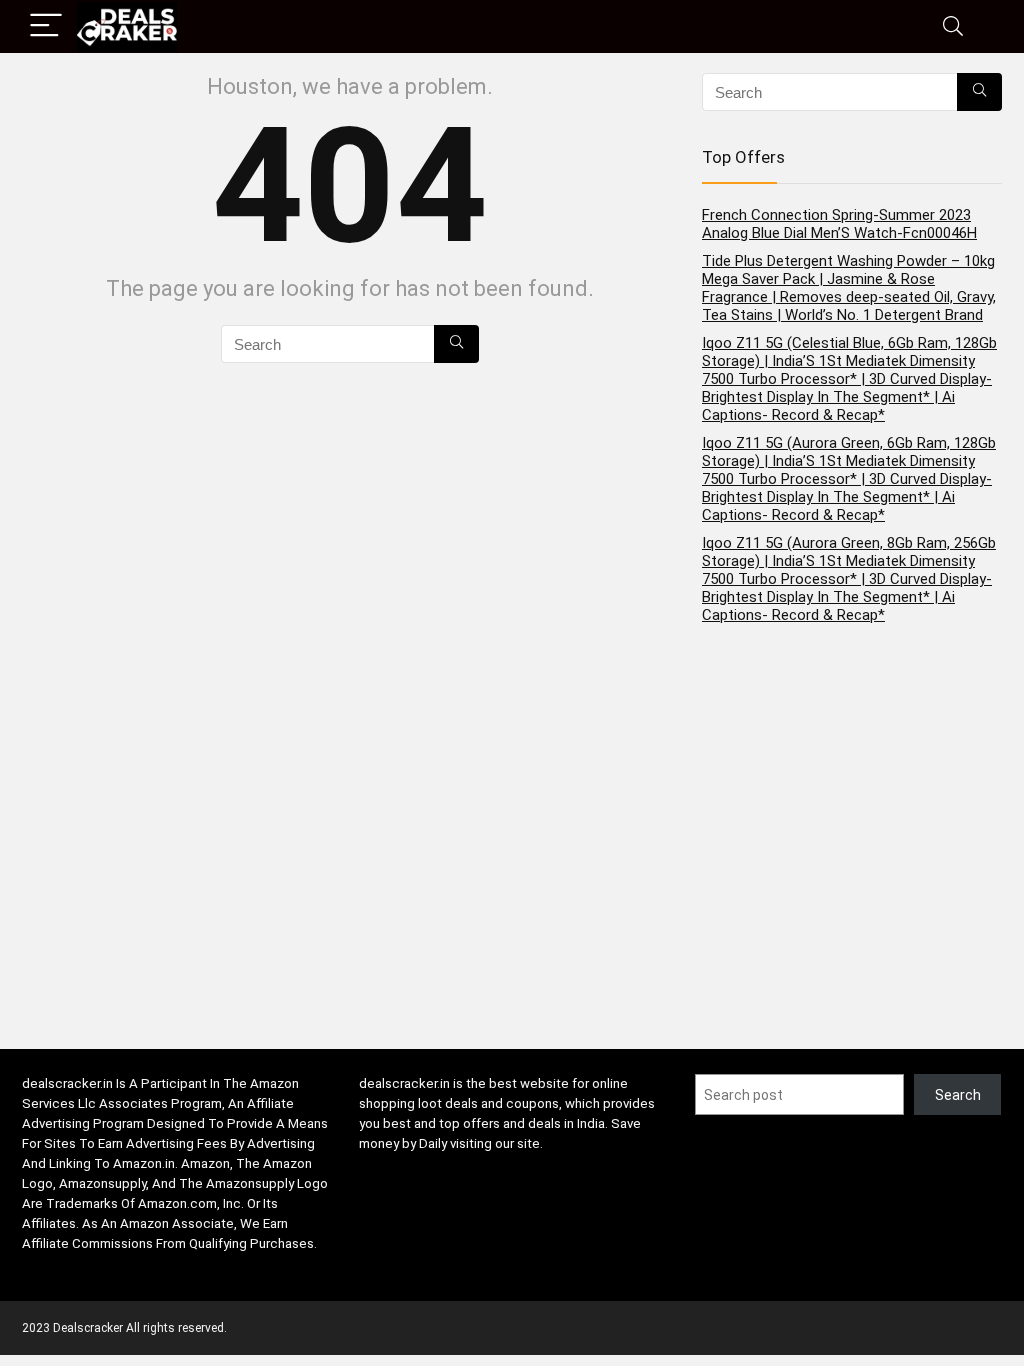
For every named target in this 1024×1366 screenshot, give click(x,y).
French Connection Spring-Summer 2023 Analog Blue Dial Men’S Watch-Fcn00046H (839, 224)
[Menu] (46, 26)
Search (958, 1095)
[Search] (953, 26)
